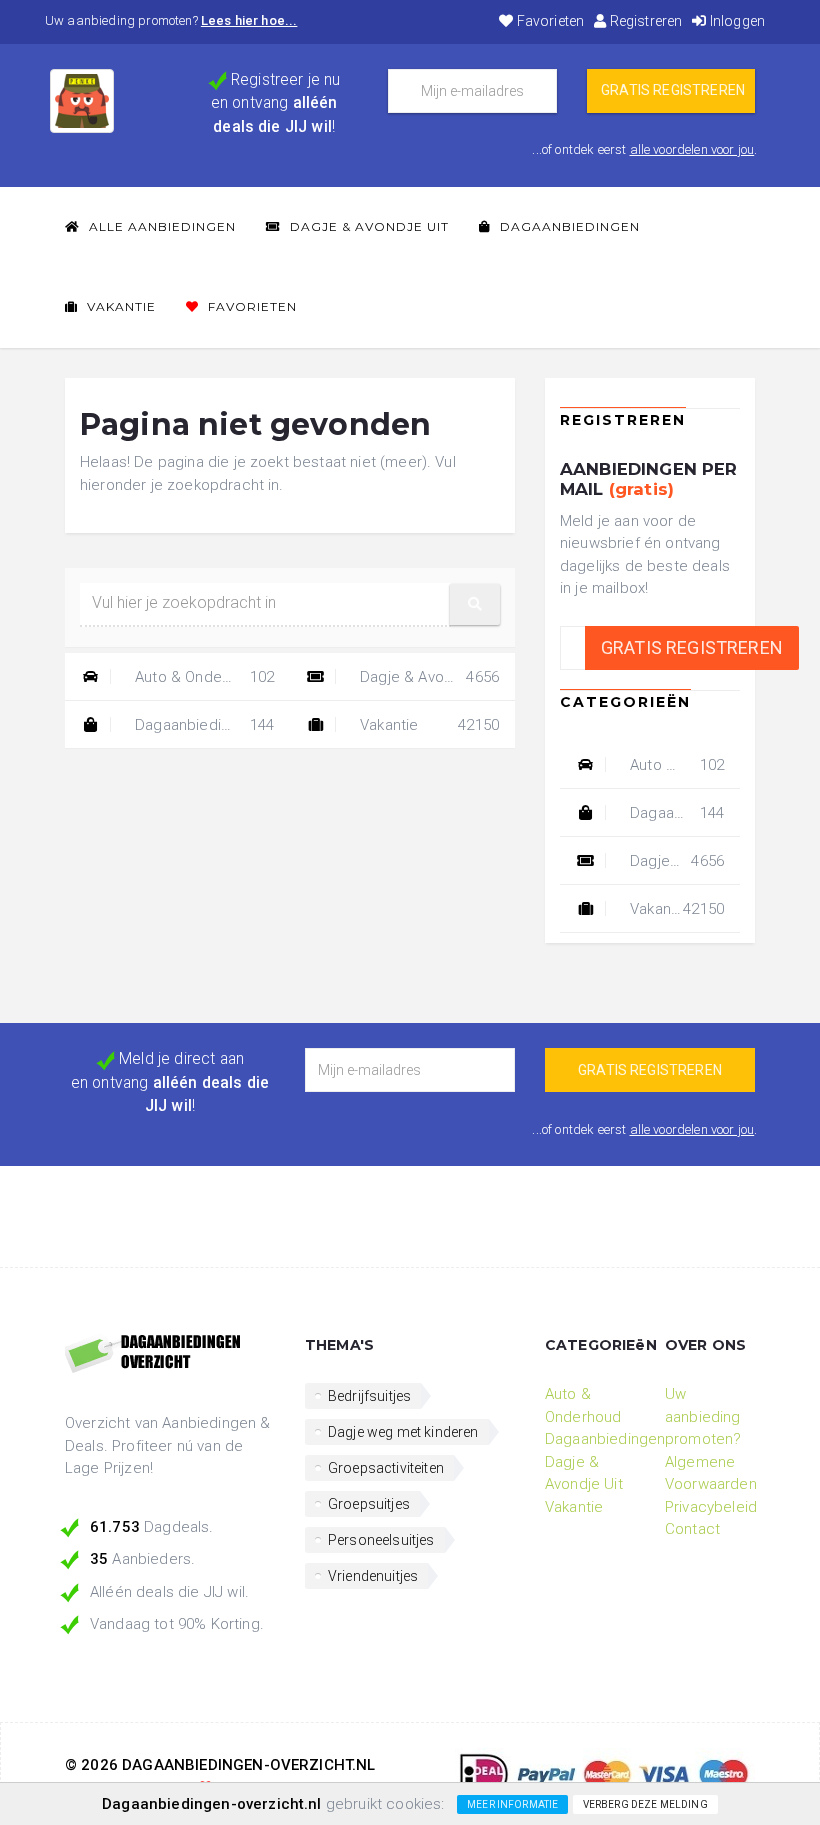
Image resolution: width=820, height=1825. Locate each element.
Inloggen (736, 21)
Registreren (644, 21)
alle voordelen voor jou (692, 149)
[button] (475, 604)
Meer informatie (512, 1804)
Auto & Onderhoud (202, 677)
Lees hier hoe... (249, 20)
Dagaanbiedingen (568, 226)
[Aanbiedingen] (170, 1355)
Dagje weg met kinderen (403, 1432)
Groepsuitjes (369, 1504)
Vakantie (119, 306)
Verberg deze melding (645, 1804)
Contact (692, 1529)
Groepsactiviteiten (386, 1468)
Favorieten (549, 21)
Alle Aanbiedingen (160, 226)
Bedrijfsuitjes (369, 1396)
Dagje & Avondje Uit (367, 226)
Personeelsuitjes (381, 1540)
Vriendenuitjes (373, 1576)
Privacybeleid (711, 1507)
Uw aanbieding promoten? (703, 1416)
